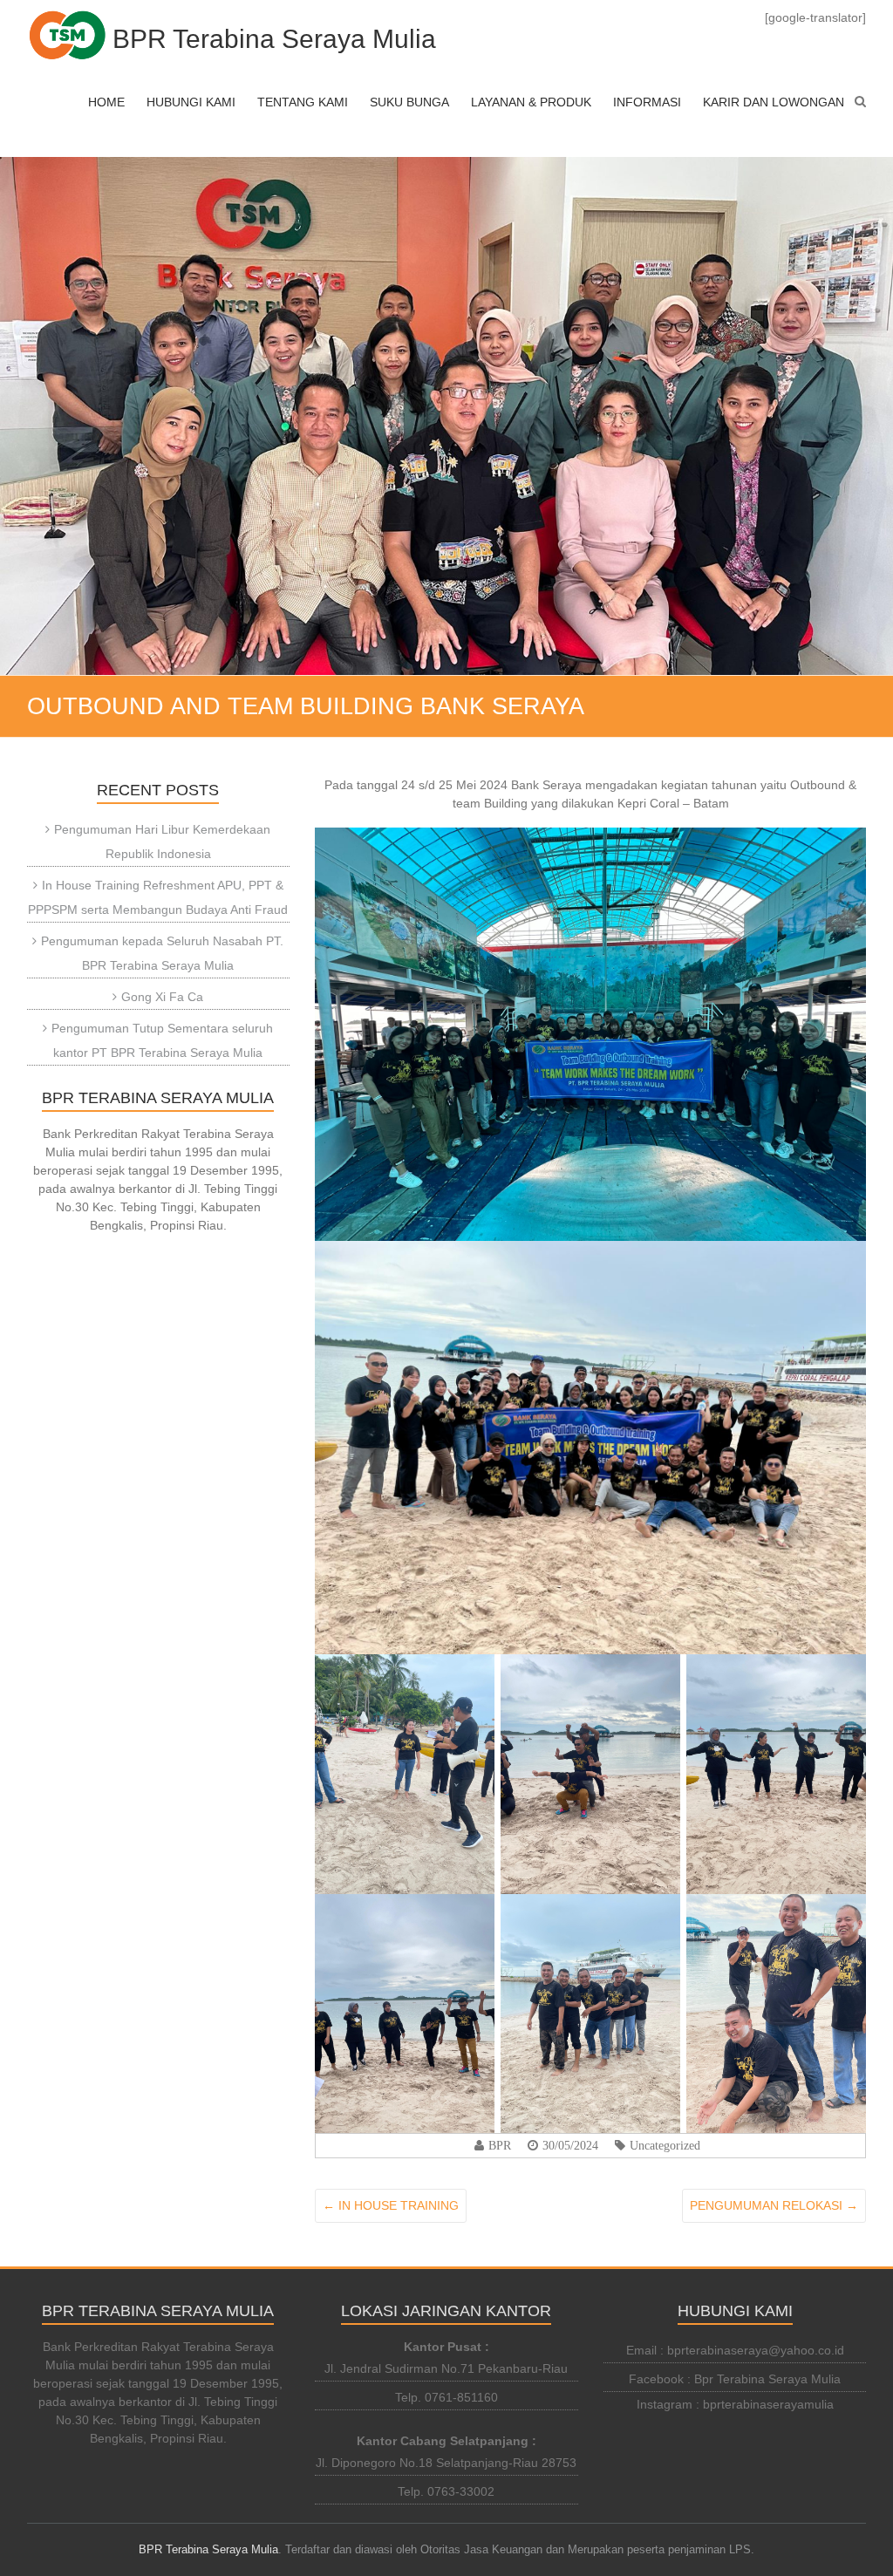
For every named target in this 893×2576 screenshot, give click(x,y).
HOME (106, 102)
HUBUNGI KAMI (191, 102)
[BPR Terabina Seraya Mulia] (68, 35)
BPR (500, 2145)
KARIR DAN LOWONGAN (774, 102)
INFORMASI (647, 102)
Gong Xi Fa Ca (162, 997)
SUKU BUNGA (409, 102)
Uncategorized (665, 2145)
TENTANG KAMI (303, 102)
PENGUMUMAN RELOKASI (774, 2205)
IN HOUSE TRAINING (391, 2205)
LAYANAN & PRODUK (531, 102)
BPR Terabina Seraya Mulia (274, 39)
